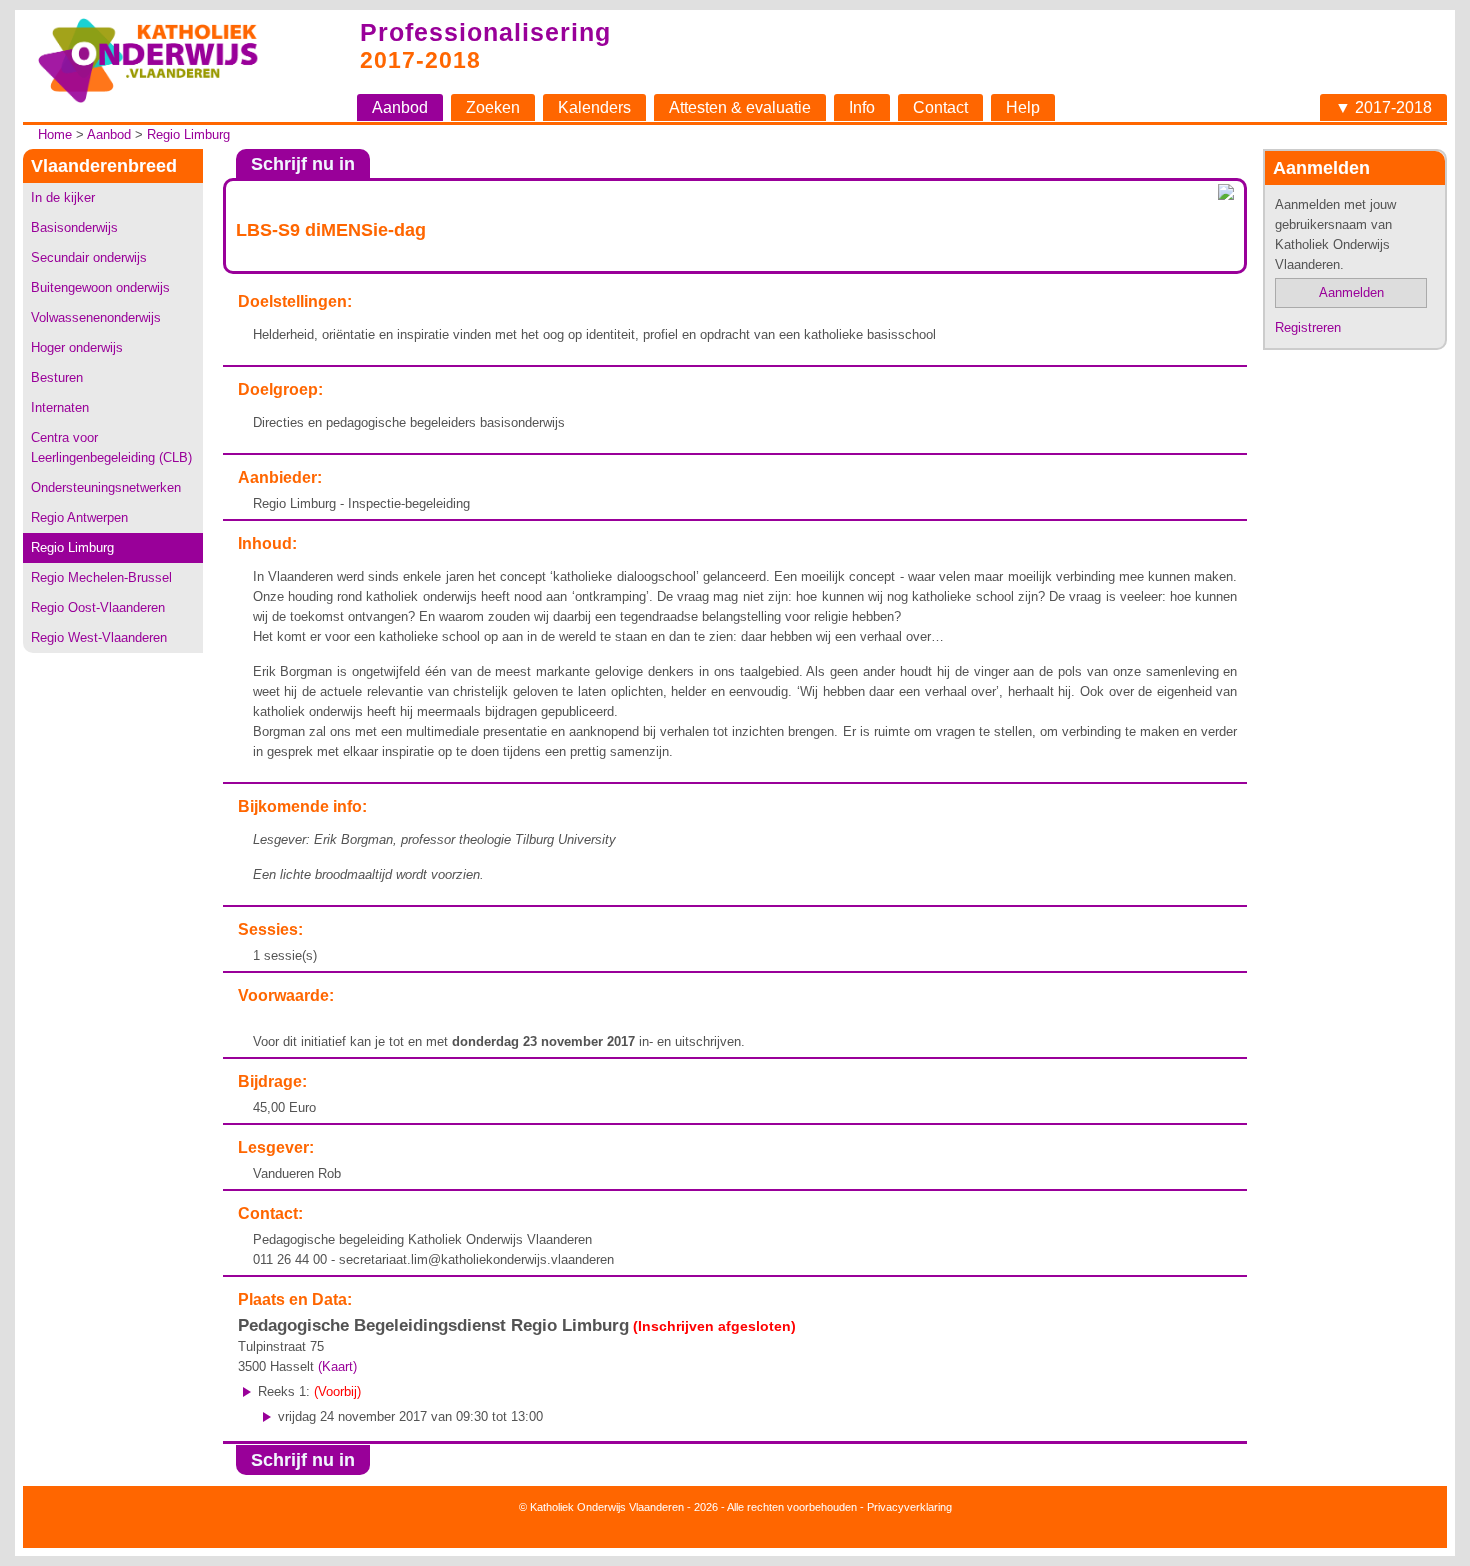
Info (862, 107)
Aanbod (400, 107)
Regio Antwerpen (79, 517)
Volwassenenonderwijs (96, 317)
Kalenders (594, 107)
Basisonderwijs (74, 227)
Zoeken (493, 107)
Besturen (57, 377)
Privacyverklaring (909, 1507)
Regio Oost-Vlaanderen (98, 607)
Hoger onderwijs (77, 347)
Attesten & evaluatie (740, 107)
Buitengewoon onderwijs (100, 287)
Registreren (1308, 327)
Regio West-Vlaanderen (99, 637)
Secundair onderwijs (89, 257)
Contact (940, 107)
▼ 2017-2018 (1383, 107)
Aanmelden (1351, 292)
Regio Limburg (188, 134)
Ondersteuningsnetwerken (106, 487)
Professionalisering (485, 32)
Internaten (60, 407)
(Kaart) (337, 1366)
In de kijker (63, 197)
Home (55, 134)
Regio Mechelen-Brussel (101, 577)
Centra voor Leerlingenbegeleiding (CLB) (111, 447)
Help (1023, 107)
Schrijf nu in (303, 164)
